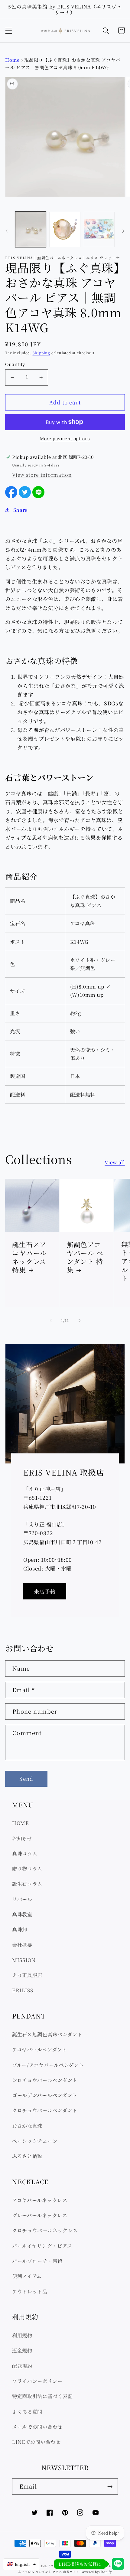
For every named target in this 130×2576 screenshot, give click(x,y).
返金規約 (22, 2350)
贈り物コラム (27, 1868)
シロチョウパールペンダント (45, 2080)
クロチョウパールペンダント (45, 2110)
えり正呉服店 (27, 1975)
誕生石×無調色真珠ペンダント (47, 2034)
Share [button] (21, 510)
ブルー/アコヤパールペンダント (48, 2065)
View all (115, 1162)
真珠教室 (22, 1914)
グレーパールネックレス (40, 2215)
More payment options (65, 438)
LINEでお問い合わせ (36, 2442)
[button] (9, 31)
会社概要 (22, 1945)
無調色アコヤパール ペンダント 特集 (85, 1257)
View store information (42, 475)
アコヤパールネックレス (40, 2200)
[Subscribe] (110, 2486)
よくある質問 (27, 2411)
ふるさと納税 (27, 2156)
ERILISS (23, 1990)
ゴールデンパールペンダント (45, 2095)
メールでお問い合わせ (37, 2427)
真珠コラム (25, 1853)
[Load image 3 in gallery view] (99, 229)
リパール (22, 1899)
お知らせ (22, 1838)
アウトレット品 (30, 2291)
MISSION (24, 1960)
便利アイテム (27, 2276)
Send (26, 1778)
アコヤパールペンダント (40, 2049)
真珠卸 (20, 1929)
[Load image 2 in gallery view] (65, 229)
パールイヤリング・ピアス (42, 2246)
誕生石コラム (27, 1884)
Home (12, 60)
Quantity (15, 364)
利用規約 (22, 2335)
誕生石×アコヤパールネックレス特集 (29, 1257)
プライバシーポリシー (37, 2381)
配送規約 (22, 2366)
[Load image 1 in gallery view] (31, 229)
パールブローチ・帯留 (37, 2261)
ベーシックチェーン (35, 2141)
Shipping (41, 353)
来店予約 (45, 1591)
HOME (21, 1823)
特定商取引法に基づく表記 (42, 2396)
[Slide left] (7, 231)
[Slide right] (123, 231)
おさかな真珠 (27, 2126)
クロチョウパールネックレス (45, 2230)
